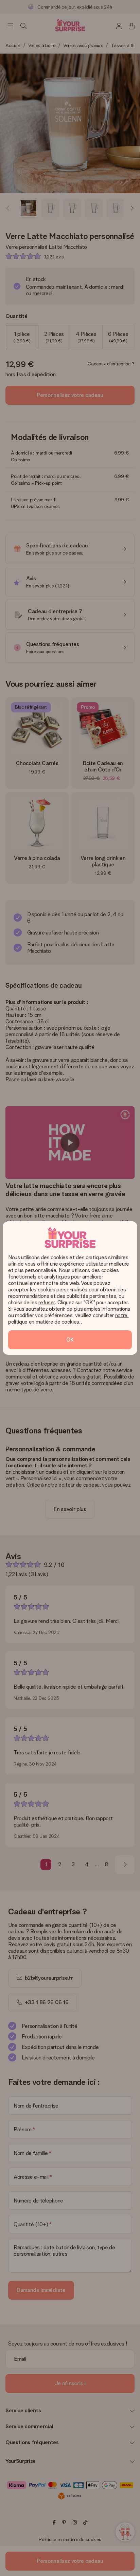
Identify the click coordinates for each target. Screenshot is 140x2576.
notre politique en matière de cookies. (68, 1319)
